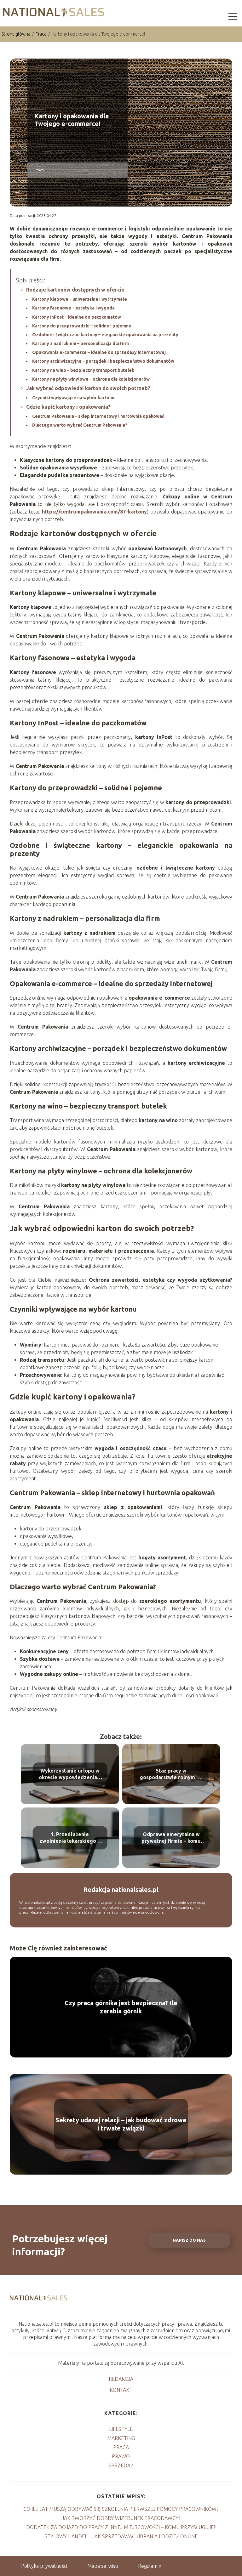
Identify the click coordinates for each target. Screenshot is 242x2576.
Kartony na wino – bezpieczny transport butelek (83, 370)
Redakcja (121, 2379)
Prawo (121, 2456)
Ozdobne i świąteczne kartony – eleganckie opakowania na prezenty (105, 335)
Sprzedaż (121, 2465)
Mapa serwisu (103, 2566)
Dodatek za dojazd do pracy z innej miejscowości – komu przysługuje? (121, 2527)
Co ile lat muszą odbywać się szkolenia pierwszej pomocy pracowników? (121, 2509)
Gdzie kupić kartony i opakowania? (68, 407)
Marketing (121, 2438)
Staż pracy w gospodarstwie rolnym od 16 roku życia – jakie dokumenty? (171, 1774)
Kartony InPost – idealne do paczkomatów (77, 317)
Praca (41, 34)
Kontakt (121, 2390)
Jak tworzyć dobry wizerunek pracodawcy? (121, 2518)
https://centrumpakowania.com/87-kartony (94, 512)
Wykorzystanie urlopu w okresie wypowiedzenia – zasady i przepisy (70, 1774)
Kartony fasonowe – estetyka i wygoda (73, 308)
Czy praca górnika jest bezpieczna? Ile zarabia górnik (121, 2007)
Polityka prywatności (44, 2566)
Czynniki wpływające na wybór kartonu (73, 398)
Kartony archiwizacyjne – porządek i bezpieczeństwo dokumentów (103, 361)
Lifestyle (121, 2429)
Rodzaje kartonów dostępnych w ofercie (75, 290)
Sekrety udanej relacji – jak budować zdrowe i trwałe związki (121, 2124)
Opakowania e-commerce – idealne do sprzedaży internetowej (99, 352)
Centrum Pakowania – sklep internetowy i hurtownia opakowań (98, 416)
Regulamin (150, 2566)
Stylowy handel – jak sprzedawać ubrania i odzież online (121, 2536)
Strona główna (16, 34)
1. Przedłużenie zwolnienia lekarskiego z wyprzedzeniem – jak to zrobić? (70, 1838)
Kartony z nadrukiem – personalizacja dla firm (81, 343)
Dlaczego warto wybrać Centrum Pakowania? (80, 425)
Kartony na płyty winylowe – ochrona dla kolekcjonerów (91, 379)
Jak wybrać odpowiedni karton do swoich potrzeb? (88, 388)
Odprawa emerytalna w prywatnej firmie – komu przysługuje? (171, 1838)
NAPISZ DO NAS (189, 2240)
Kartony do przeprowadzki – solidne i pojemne (82, 326)
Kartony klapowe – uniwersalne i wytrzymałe (80, 299)
